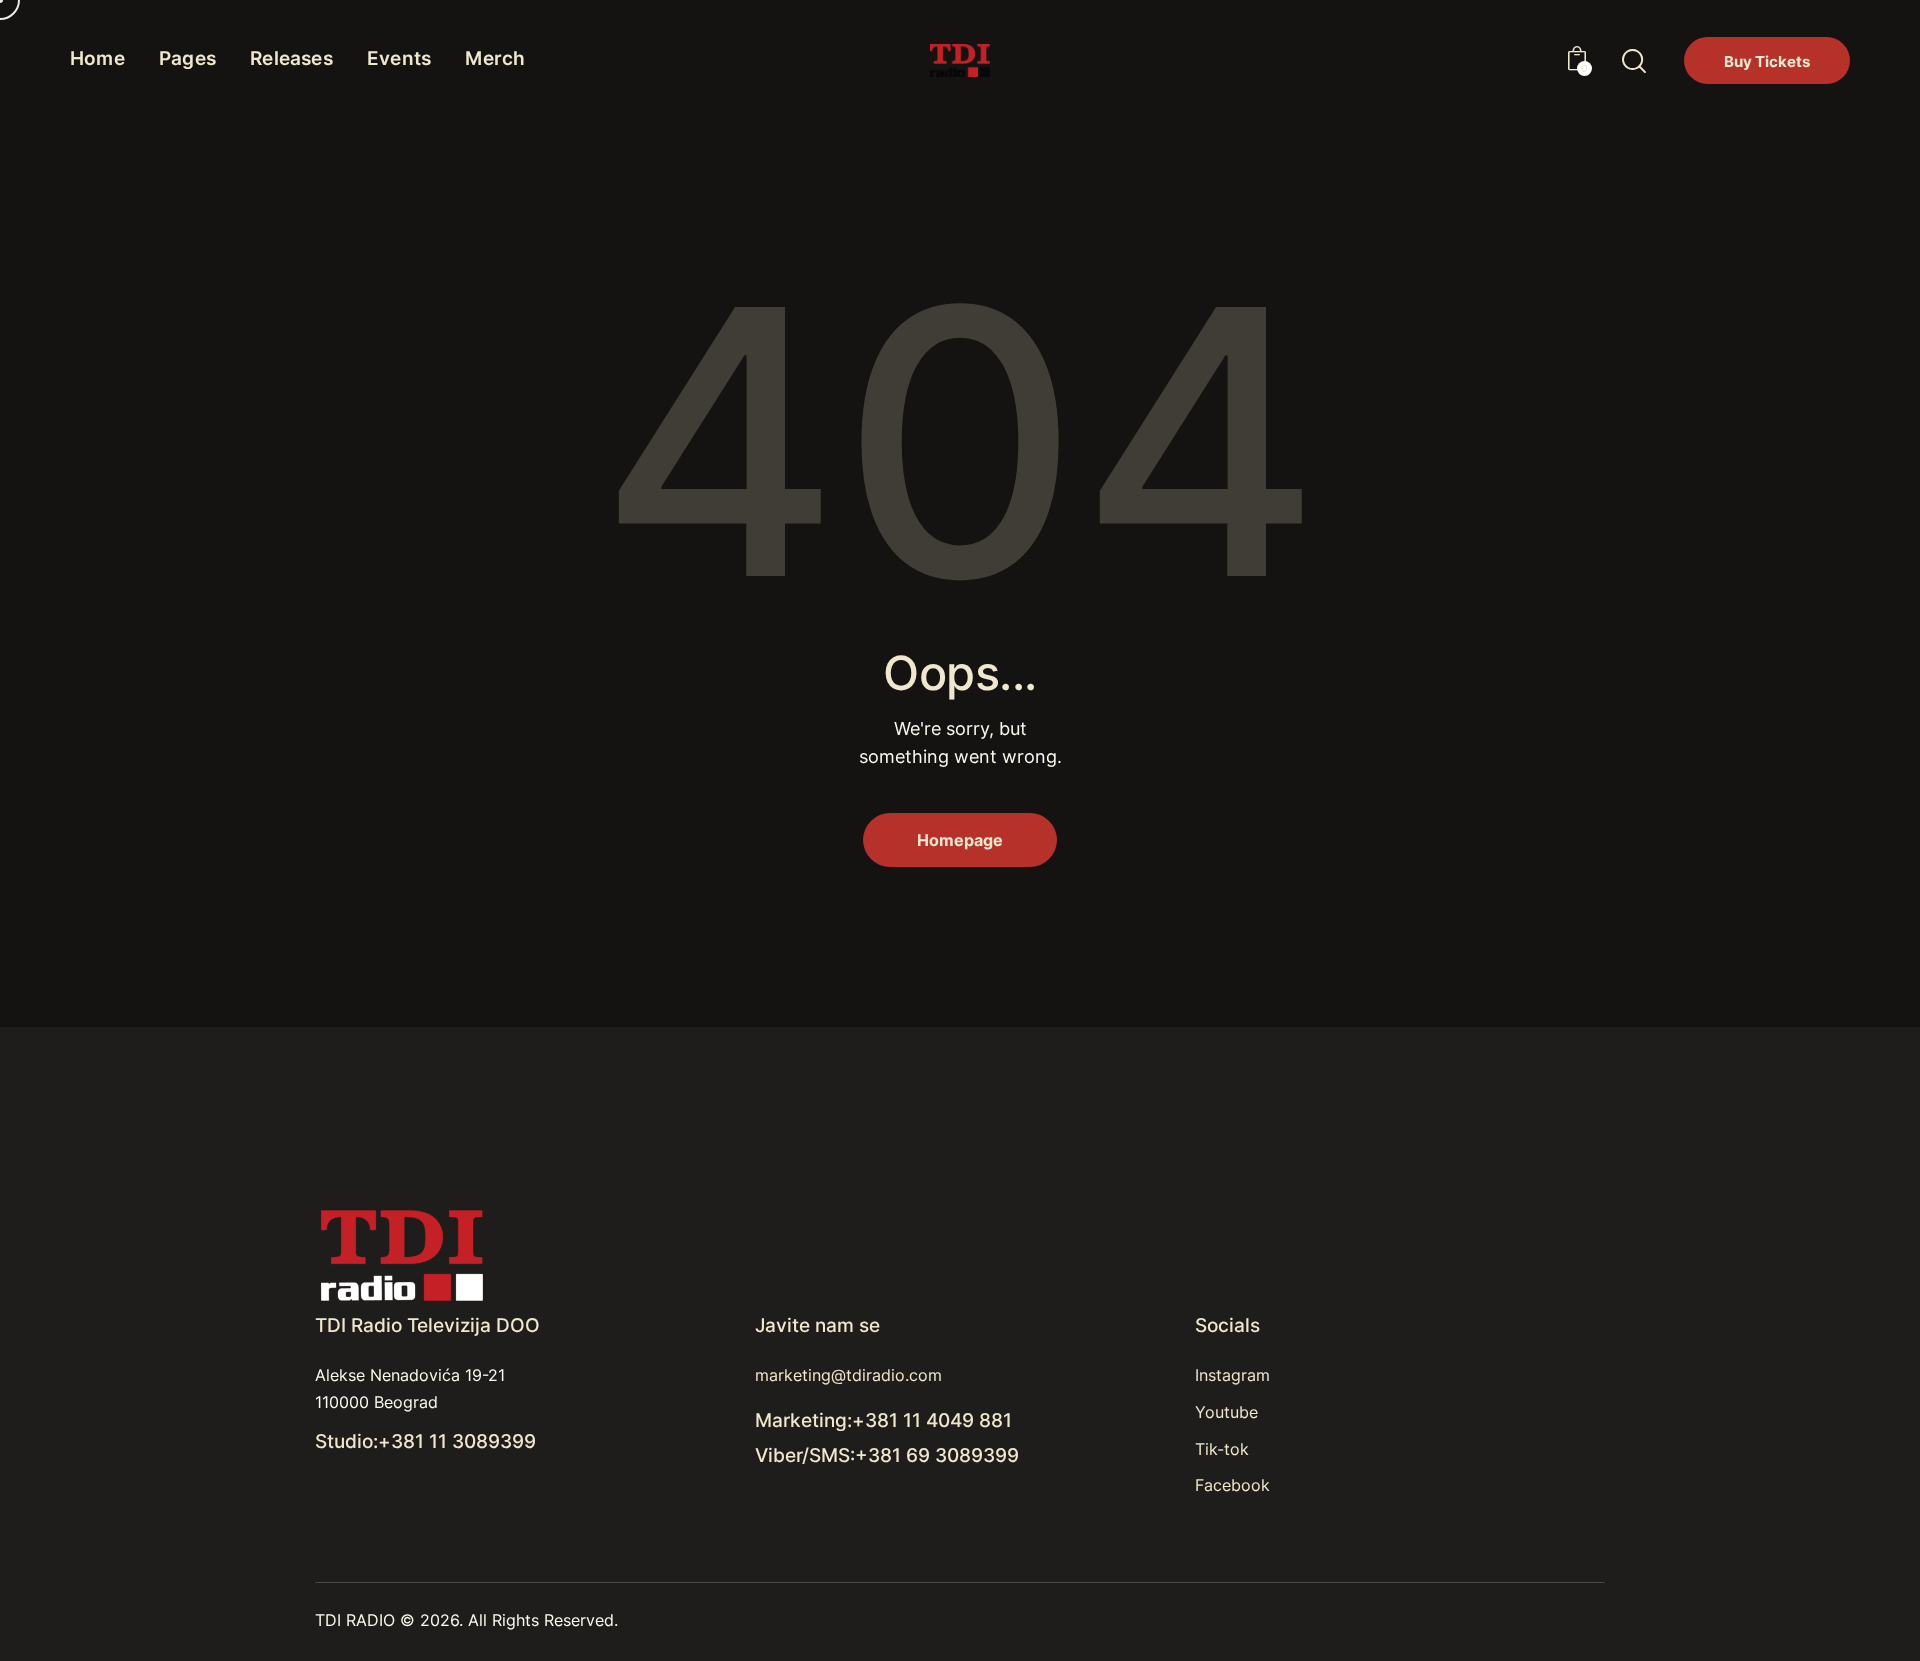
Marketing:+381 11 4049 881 (883, 1420)
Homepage (960, 840)
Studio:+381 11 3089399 (425, 1441)
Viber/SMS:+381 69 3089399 (887, 1455)
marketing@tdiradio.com (848, 1375)
